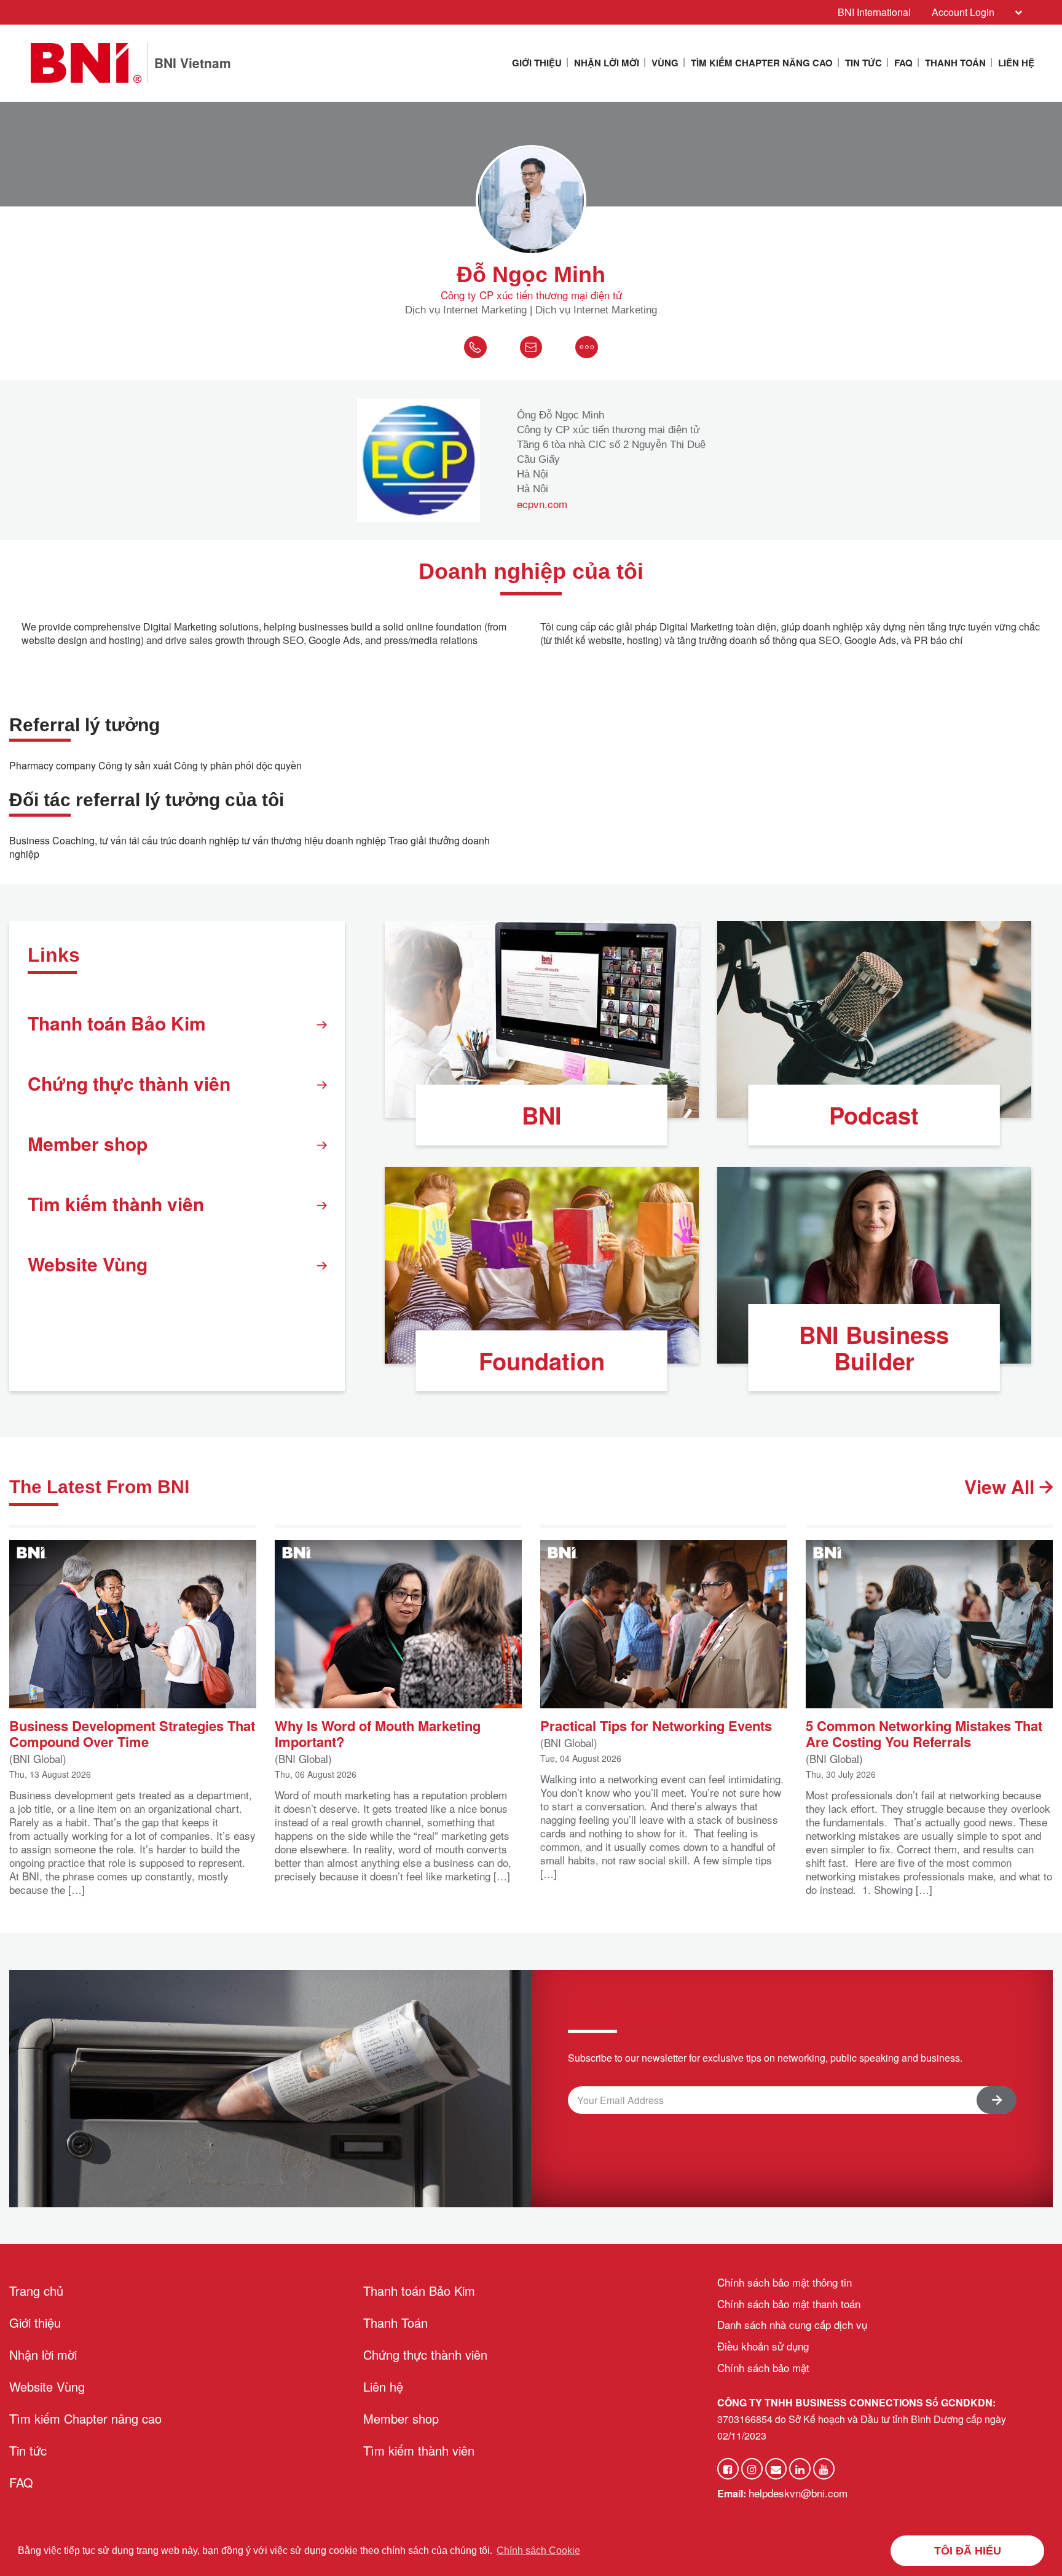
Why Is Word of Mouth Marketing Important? (378, 1733)
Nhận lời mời (607, 63)
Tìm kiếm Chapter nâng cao (762, 63)
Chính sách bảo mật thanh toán (789, 2303)
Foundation (542, 1361)
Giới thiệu (537, 63)
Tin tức (863, 63)
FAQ (903, 63)
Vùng (665, 63)
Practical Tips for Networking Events (656, 1725)
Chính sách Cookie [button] (538, 2550)
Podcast (874, 1115)
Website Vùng (88, 1264)
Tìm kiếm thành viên (116, 1204)
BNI (542, 1115)
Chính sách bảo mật (763, 2367)
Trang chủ (36, 2291)
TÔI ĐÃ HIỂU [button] (968, 2551)
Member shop (88, 1143)
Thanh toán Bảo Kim (117, 1023)
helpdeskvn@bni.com (798, 2493)
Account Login (963, 12)
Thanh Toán (955, 63)
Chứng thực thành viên (129, 1083)
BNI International (874, 12)
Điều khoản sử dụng (763, 2346)
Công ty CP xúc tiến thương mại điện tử (531, 295)
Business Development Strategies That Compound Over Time (132, 1733)
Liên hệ (1016, 63)
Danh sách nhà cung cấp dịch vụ (792, 2324)
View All (1002, 1486)
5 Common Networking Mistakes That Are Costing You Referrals (924, 1733)
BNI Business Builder (874, 1348)
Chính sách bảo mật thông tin (785, 2282)
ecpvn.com (542, 504)
